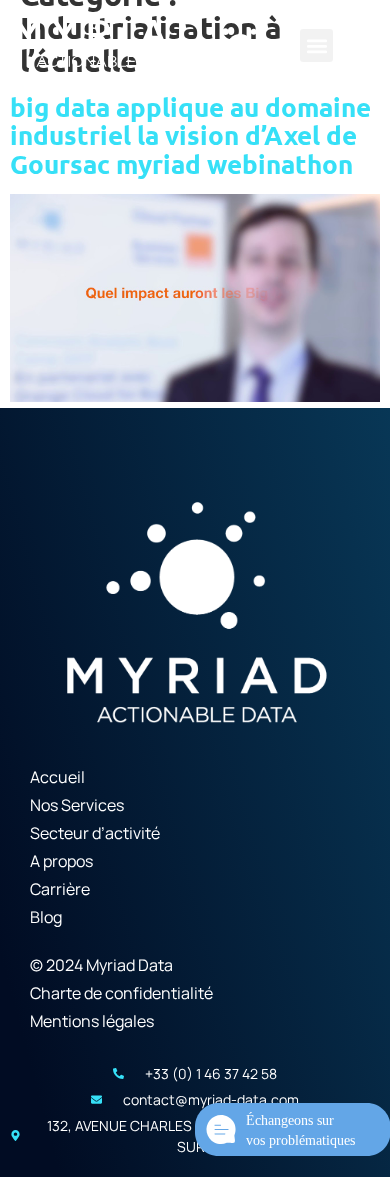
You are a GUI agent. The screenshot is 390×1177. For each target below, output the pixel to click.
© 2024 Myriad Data (101, 965)
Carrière (60, 889)
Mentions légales (92, 1021)
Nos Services (77, 805)
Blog (46, 917)
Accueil (57, 777)
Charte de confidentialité (121, 993)
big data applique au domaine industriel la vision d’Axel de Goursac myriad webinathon (190, 135)
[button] (316, 45)
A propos (61, 861)
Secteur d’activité (95, 833)
